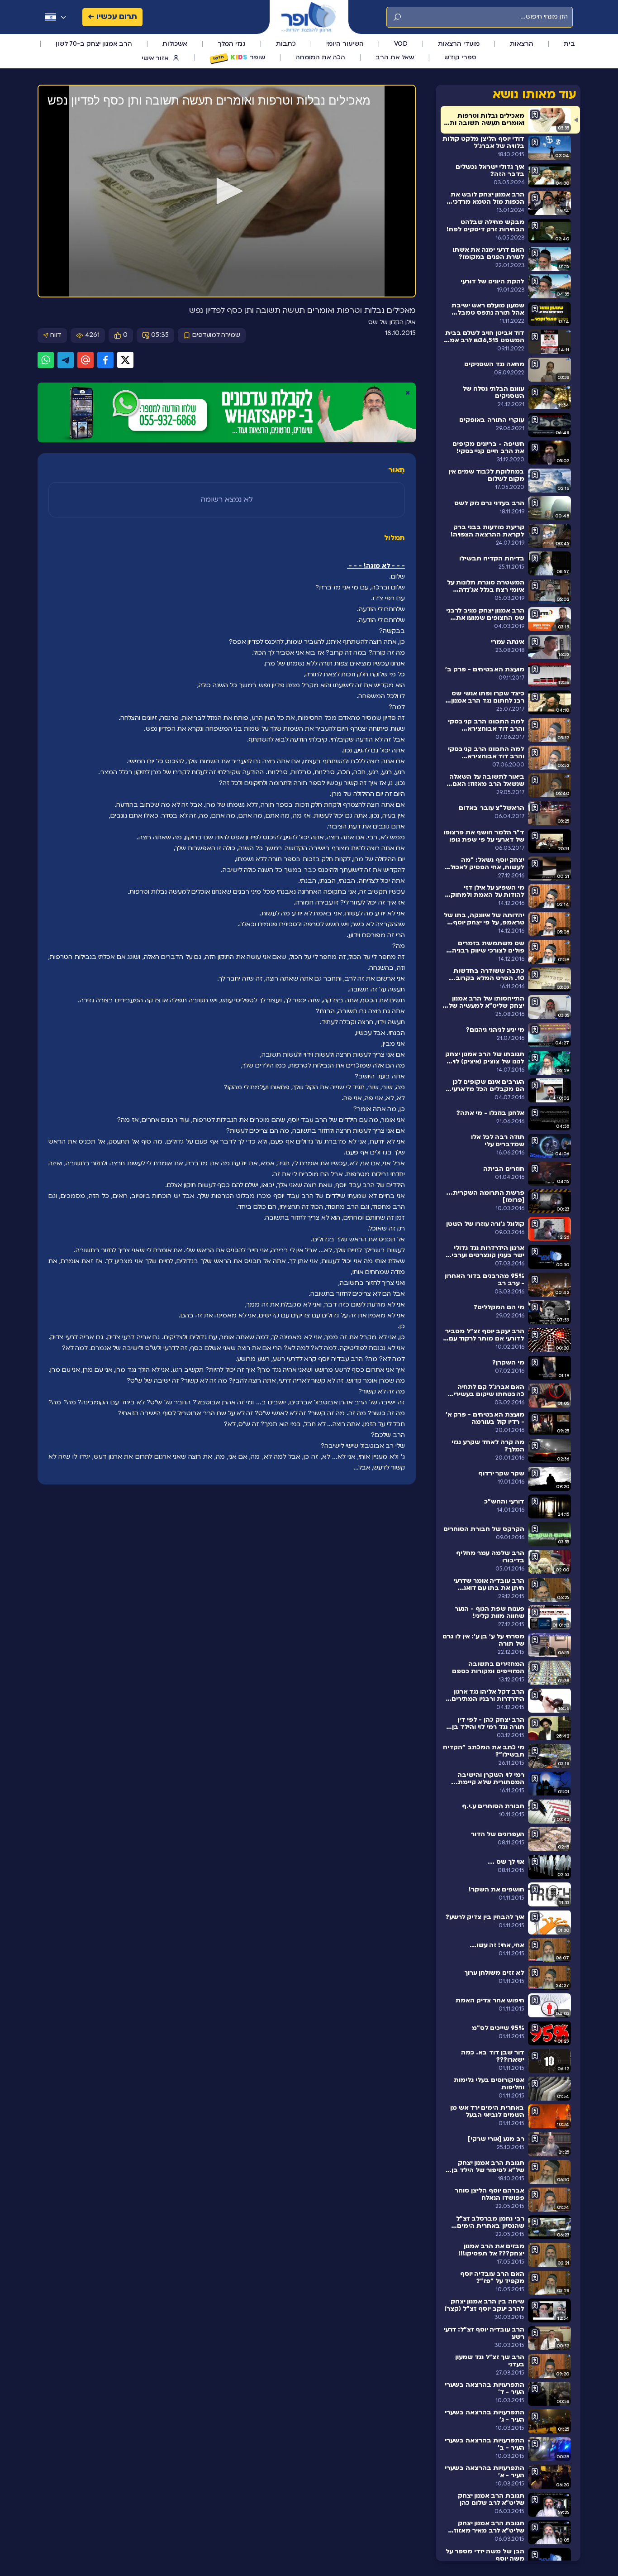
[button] (227, 191)
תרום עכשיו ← (112, 17)
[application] (227, 192)
